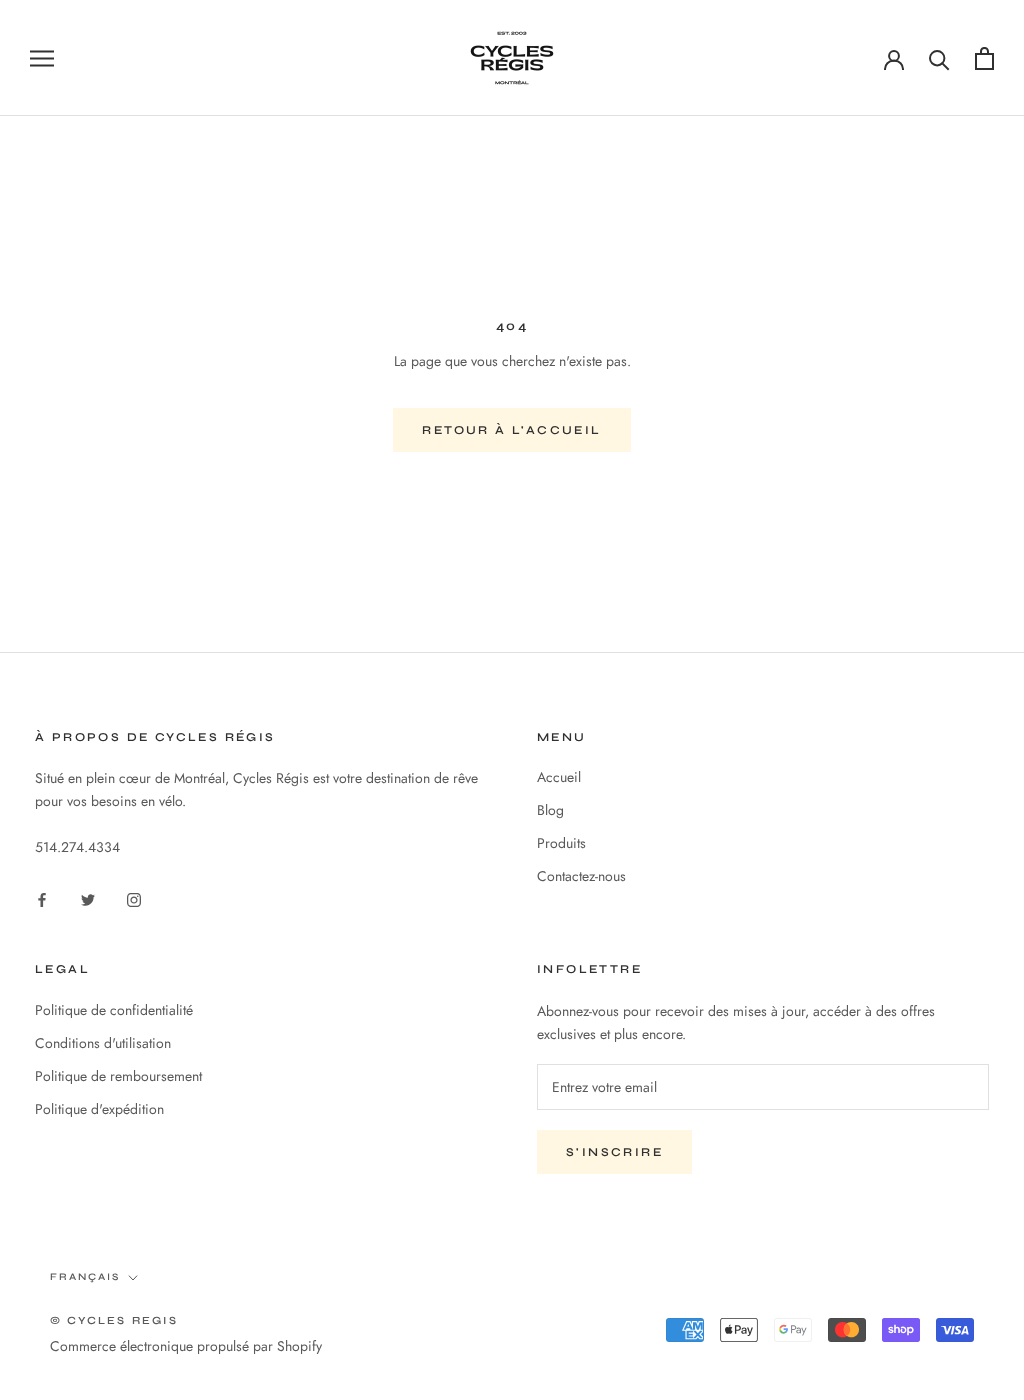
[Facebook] (42, 898)
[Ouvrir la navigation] (42, 57)
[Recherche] (939, 58)
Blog (550, 810)
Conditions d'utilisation (103, 1043)
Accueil (559, 777)
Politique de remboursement (118, 1076)
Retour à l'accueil (511, 430)
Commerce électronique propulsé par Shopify (186, 1346)
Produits (561, 843)
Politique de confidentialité (114, 1010)
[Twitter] (88, 898)
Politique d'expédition (99, 1109)
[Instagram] (134, 898)
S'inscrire (614, 1152)
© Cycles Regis (114, 1320)
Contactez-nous (581, 876)
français (85, 1277)
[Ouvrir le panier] (984, 58)
